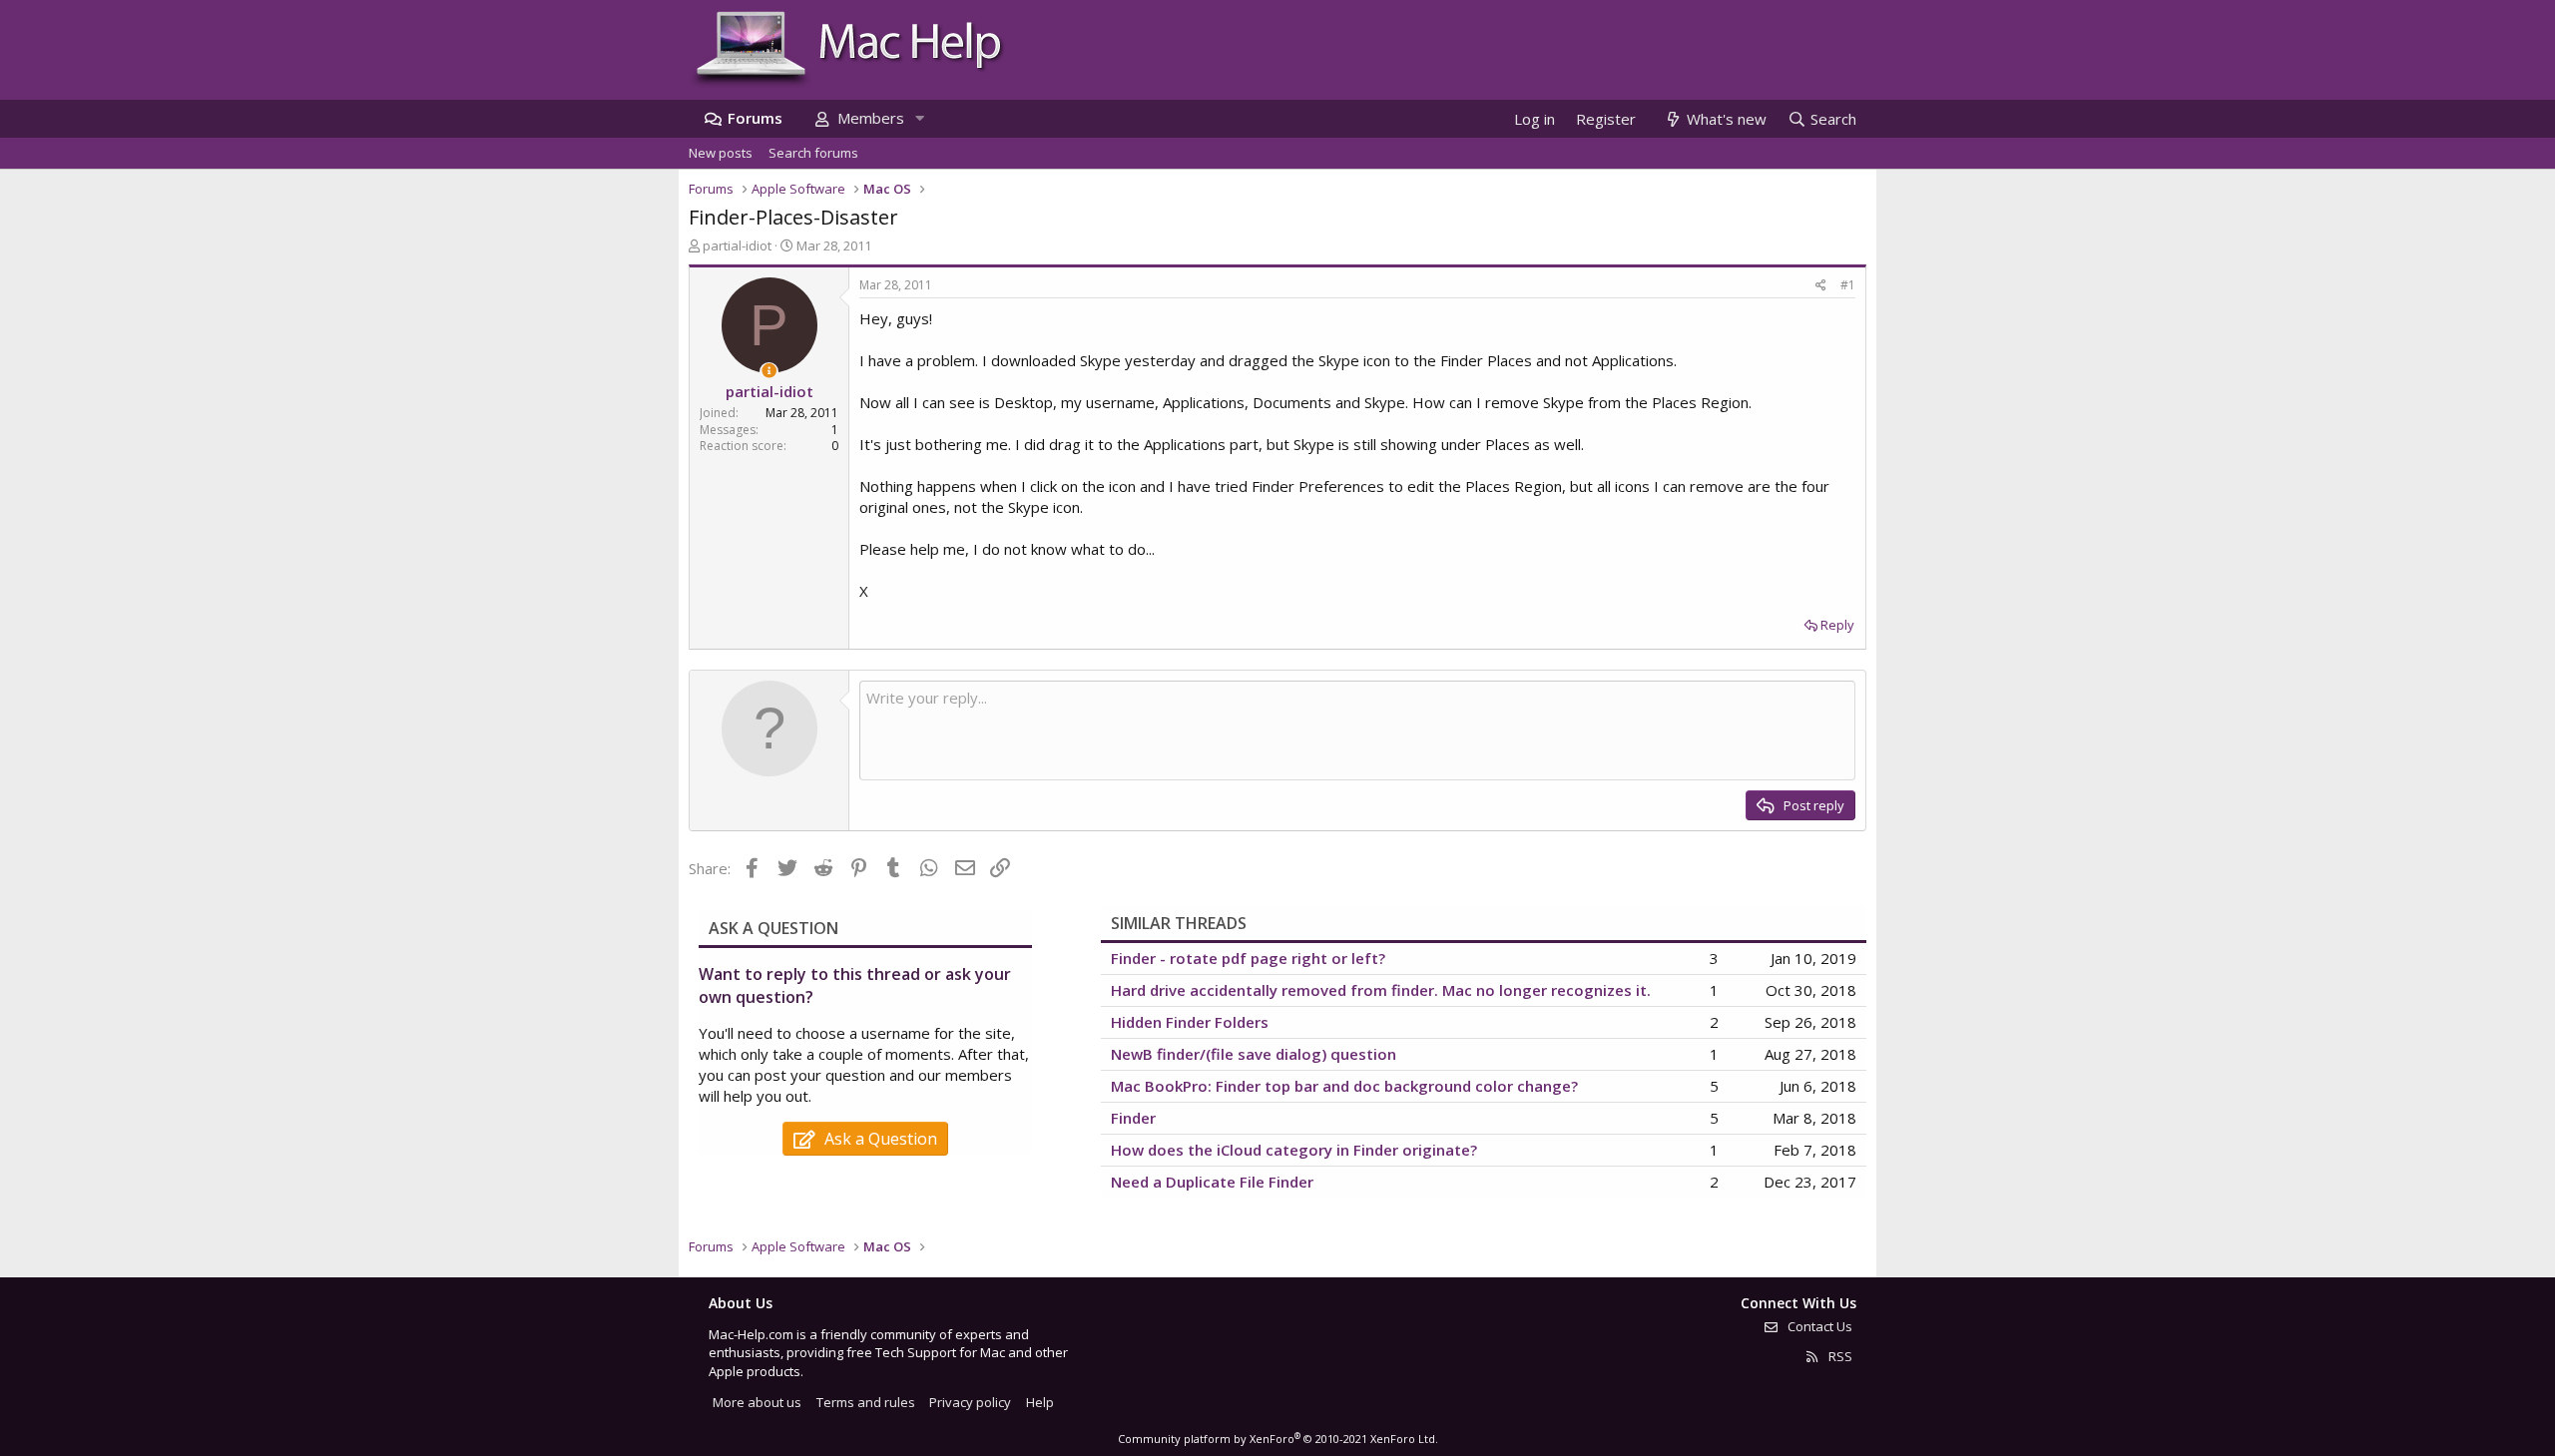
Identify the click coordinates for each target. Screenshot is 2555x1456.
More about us (757, 1402)
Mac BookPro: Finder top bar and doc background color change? (1344, 1086)
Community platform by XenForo (1278, 1439)
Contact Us (1818, 1326)
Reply (1837, 625)
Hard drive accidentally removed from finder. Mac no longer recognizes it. (1381, 990)
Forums (755, 118)
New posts (721, 153)
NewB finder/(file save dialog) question (1254, 1054)
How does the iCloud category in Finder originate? (1294, 1150)
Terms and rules (866, 1402)
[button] (919, 118)
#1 (1848, 285)
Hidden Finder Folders (1190, 1022)
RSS (1839, 1356)
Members (871, 118)
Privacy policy (970, 1402)
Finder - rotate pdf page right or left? (1248, 958)
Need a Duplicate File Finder (1212, 1182)
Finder (1133, 1118)
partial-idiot (737, 245)
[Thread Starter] (769, 371)
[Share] (1821, 286)
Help (1040, 1402)
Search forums (813, 153)
